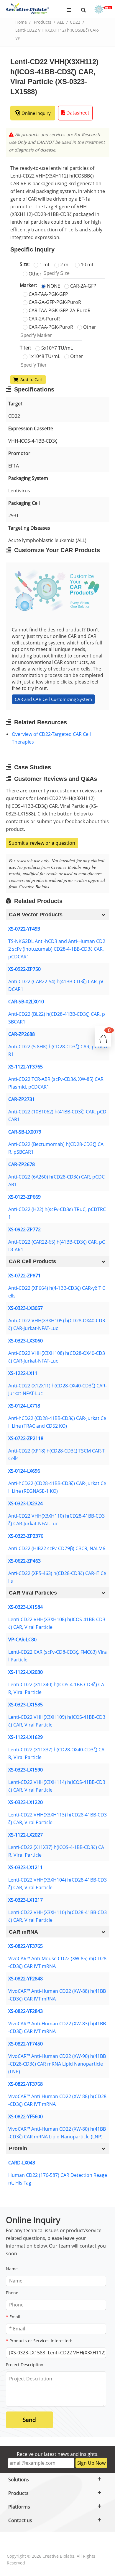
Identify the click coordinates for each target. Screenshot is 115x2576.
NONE (53, 286)
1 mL (44, 265)
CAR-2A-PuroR (44, 319)
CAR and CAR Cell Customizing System (53, 699)
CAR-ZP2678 (22, 1164)
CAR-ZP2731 (22, 1099)
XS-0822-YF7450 (26, 2044)
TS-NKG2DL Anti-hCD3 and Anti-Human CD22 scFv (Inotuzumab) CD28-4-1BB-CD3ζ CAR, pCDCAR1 (57, 949)
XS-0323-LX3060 (26, 1341)
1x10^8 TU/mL (44, 356)
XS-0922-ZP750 (24, 969)
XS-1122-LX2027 (26, 1835)
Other (34, 274)
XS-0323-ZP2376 (26, 1536)
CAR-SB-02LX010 (26, 1002)
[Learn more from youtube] (70, 2542)
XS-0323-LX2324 (26, 1503)
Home (21, 22)
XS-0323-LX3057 (26, 1308)
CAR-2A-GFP (83, 286)
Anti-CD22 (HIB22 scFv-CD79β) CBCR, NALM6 (57, 1548)
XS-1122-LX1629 (26, 1737)
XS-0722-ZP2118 (26, 1438)
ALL (61, 22)
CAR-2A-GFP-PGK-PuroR (54, 302)
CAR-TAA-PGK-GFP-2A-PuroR (59, 310)
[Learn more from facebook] (15, 2542)
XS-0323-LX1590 (26, 1770)
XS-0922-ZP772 (24, 1229)
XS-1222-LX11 (23, 1373)
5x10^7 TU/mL (56, 348)
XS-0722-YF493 (24, 929)
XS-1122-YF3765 (26, 1067)
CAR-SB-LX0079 (25, 1132)
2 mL (65, 265)
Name (12, 2269)
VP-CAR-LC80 (22, 1640)
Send (29, 2420)
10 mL (87, 265)
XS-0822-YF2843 (26, 2011)
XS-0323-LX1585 (26, 1705)
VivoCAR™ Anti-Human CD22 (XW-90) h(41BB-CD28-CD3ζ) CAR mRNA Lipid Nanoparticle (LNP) (57, 2064)
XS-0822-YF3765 (26, 1946)
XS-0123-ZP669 (24, 1197)
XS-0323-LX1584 (26, 1607)
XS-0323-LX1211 (26, 1867)
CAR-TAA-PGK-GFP (48, 294)
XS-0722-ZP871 (24, 1276)
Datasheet (77, 113)
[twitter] (34, 2542)
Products (43, 22)
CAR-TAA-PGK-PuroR (50, 327)
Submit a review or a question (42, 843)
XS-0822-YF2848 (26, 1979)
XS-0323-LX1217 (26, 1900)
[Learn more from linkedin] (52, 2542)
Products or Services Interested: (39, 2341)
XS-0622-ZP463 (24, 1561)
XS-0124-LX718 (24, 1406)
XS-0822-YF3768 (26, 2084)
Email (13, 2317)
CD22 (75, 22)
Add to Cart (30, 379)
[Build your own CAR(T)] (103, 9)
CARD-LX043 (22, 2163)
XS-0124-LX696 (24, 1471)
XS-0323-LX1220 (26, 1802)
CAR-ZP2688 (22, 1034)
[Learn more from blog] (88, 2542)
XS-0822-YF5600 (26, 2116)
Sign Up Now (91, 2463)
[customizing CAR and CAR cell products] (58, 591)
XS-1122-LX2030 (26, 1672)
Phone (12, 2293)
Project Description (25, 2365)
